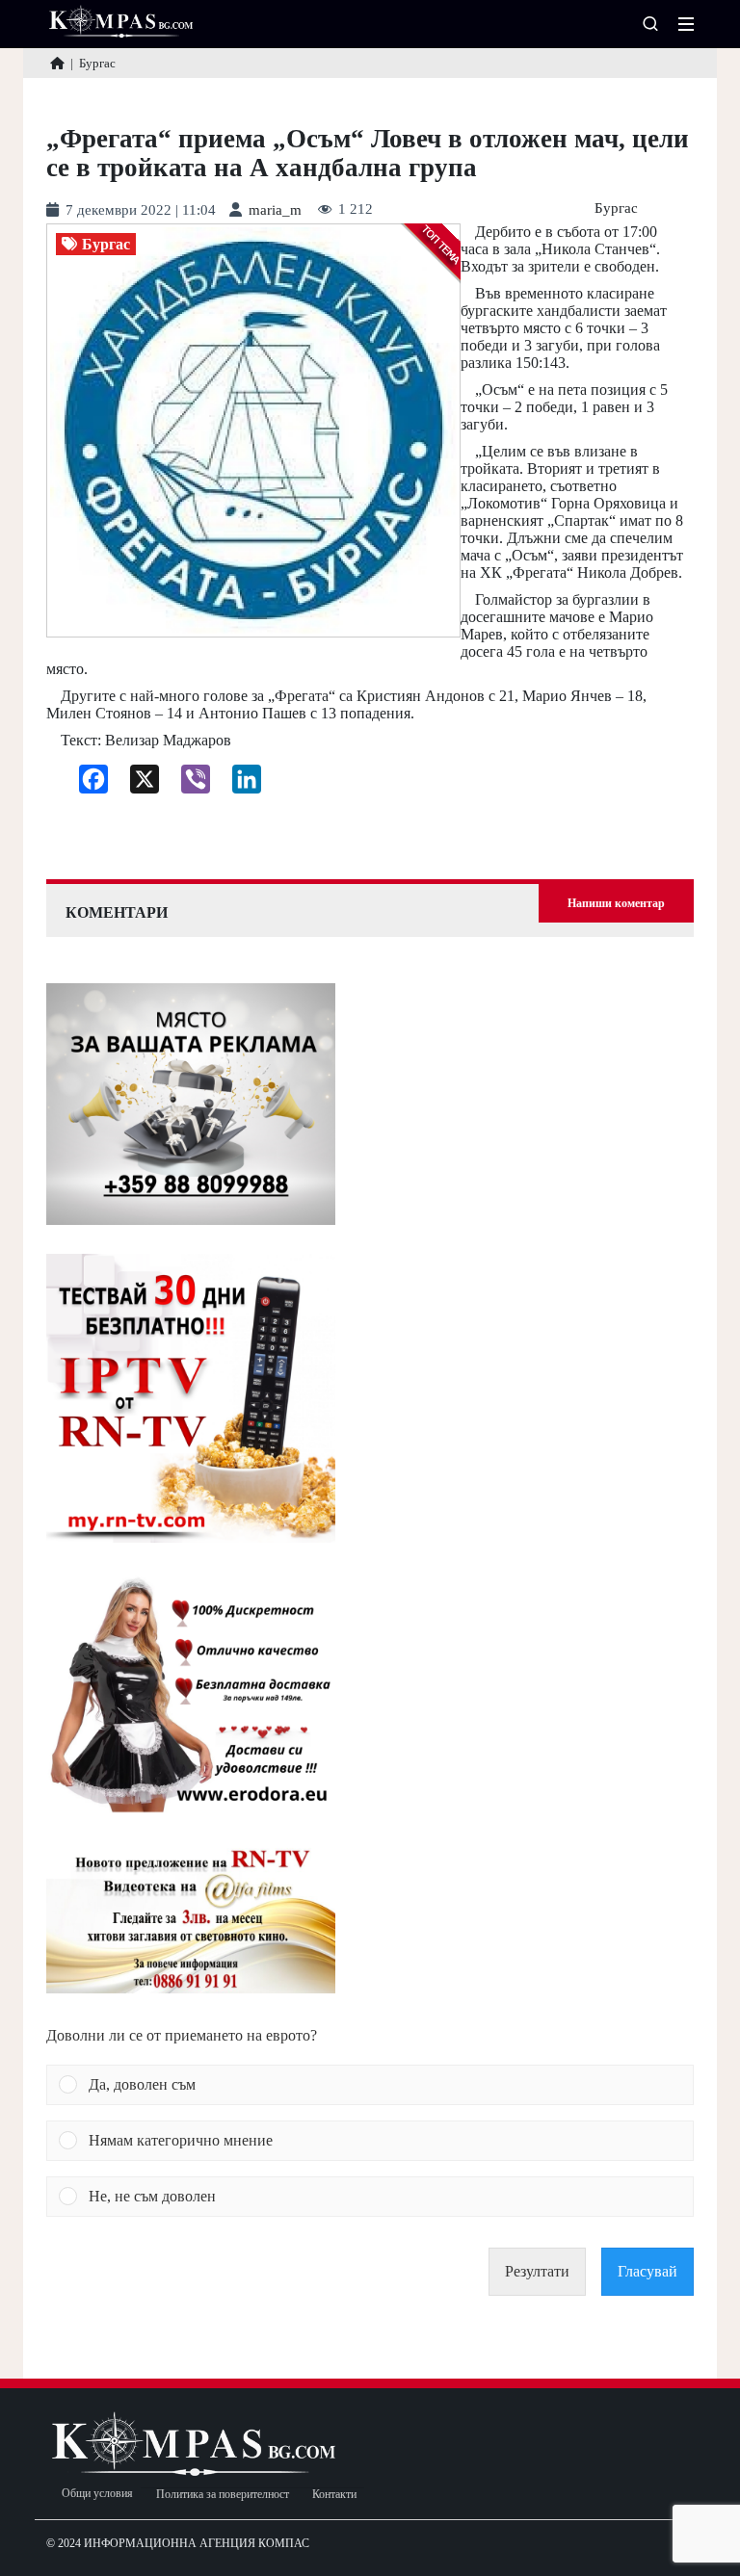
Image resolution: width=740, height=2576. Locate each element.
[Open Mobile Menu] (686, 24)
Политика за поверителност (223, 2495)
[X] (137, 784)
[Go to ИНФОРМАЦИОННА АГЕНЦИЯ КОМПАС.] (57, 63)
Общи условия (97, 2494)
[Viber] (188, 784)
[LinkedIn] (239, 784)
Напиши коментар (616, 903)
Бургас (616, 208)
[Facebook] (86, 784)
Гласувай (647, 2271)
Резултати (537, 2271)
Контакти (334, 2495)
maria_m (275, 210)
